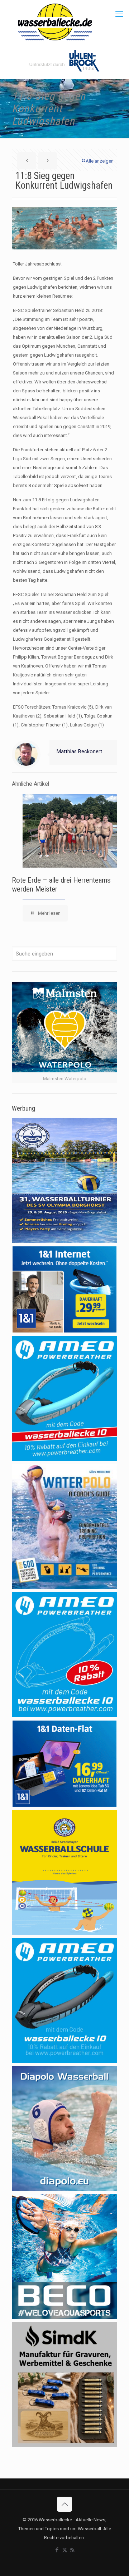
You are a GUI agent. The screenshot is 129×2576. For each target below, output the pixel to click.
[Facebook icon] (57, 2550)
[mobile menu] (119, 14)
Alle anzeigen (100, 161)
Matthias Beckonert (79, 751)
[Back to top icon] (64, 2504)
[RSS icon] (72, 2550)
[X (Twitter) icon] (65, 2550)
